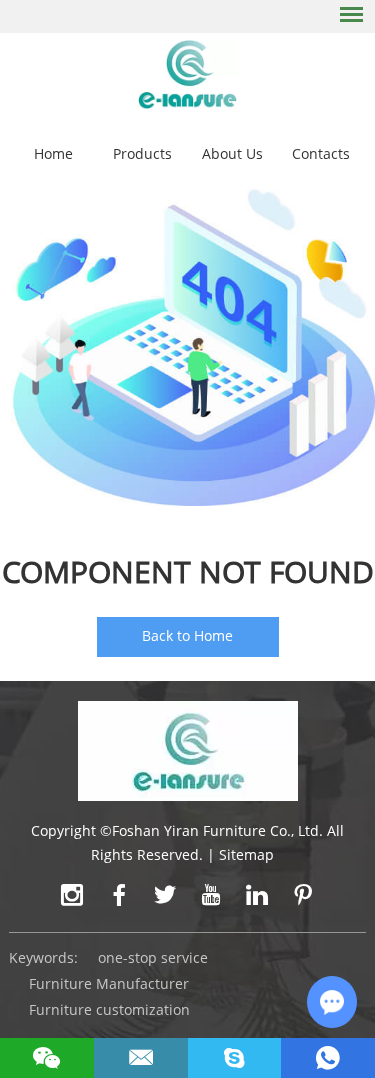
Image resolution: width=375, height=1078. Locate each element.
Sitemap (246, 854)
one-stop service (153, 957)
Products (142, 153)
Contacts (321, 153)
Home (53, 153)
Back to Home (187, 635)
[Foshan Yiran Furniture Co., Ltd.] (187, 73)
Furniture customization (109, 1009)
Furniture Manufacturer (109, 983)
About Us (232, 153)
